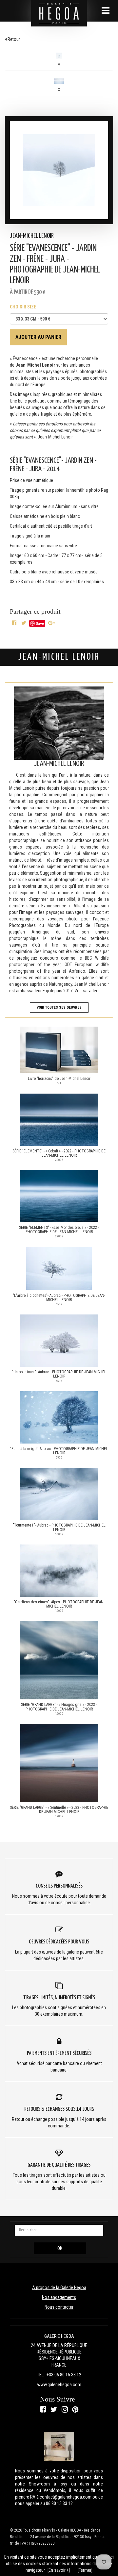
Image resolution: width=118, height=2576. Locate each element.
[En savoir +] (59, 2570)
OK (60, 2248)
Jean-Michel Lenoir (32, 236)
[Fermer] (85, 2570)
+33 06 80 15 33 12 (64, 2375)
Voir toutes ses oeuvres (59, 1007)
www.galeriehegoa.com (59, 2385)
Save (40, 623)
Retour (13, 39)
